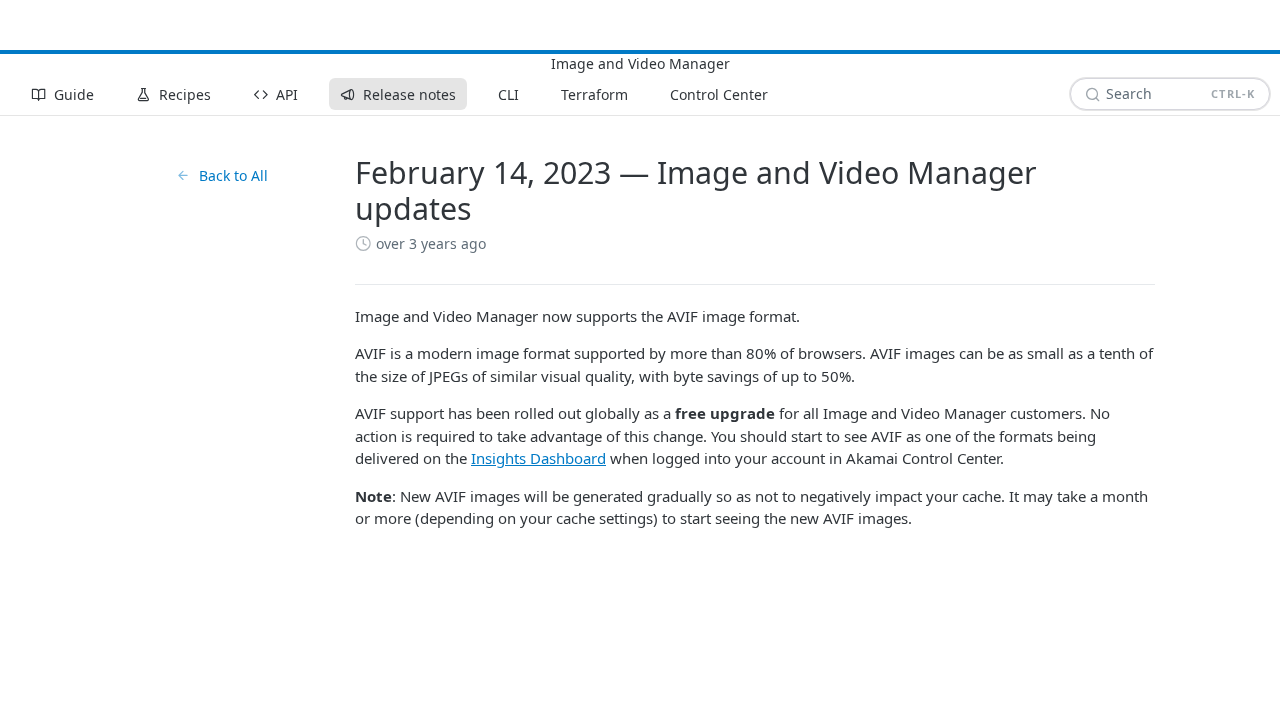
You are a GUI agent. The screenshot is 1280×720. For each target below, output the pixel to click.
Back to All (233, 175)
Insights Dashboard (538, 458)
